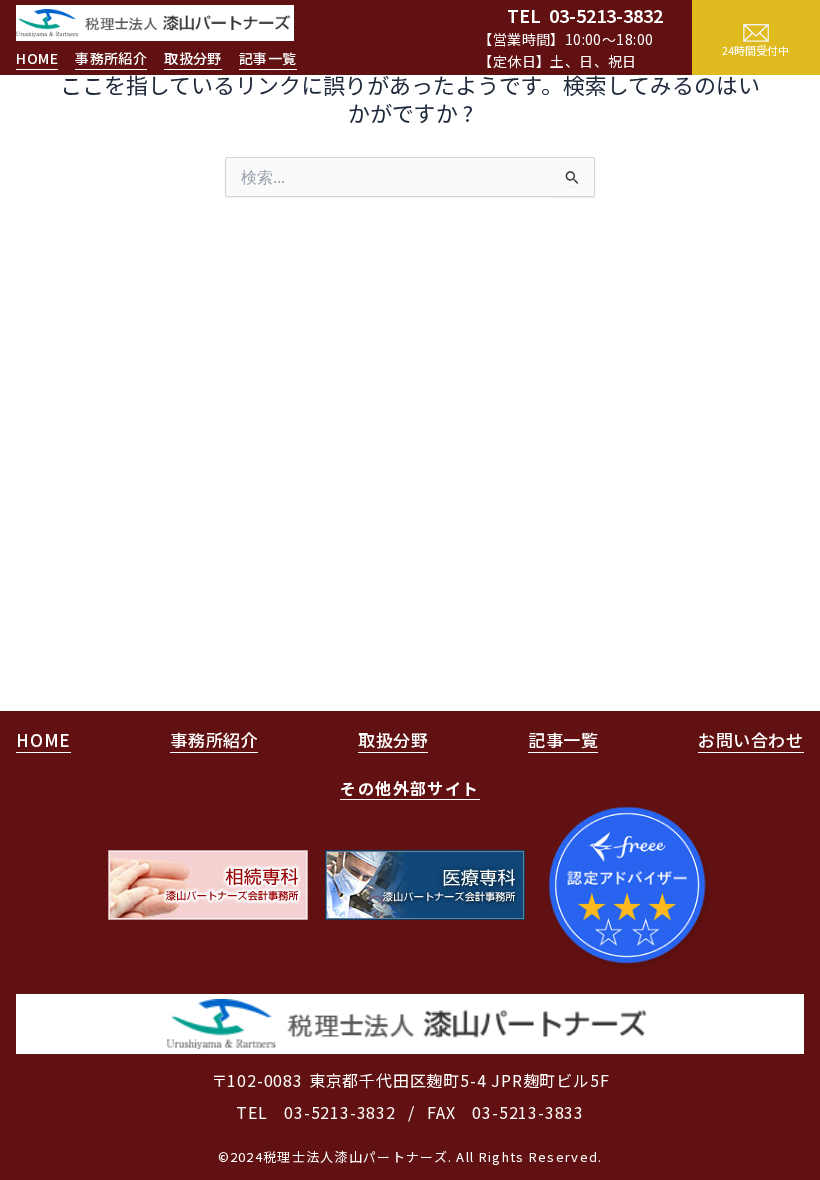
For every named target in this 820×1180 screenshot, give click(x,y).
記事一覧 (268, 58)
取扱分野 (193, 58)
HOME (37, 58)
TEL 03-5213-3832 (316, 1112)
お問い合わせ (751, 739)
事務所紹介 (111, 58)
